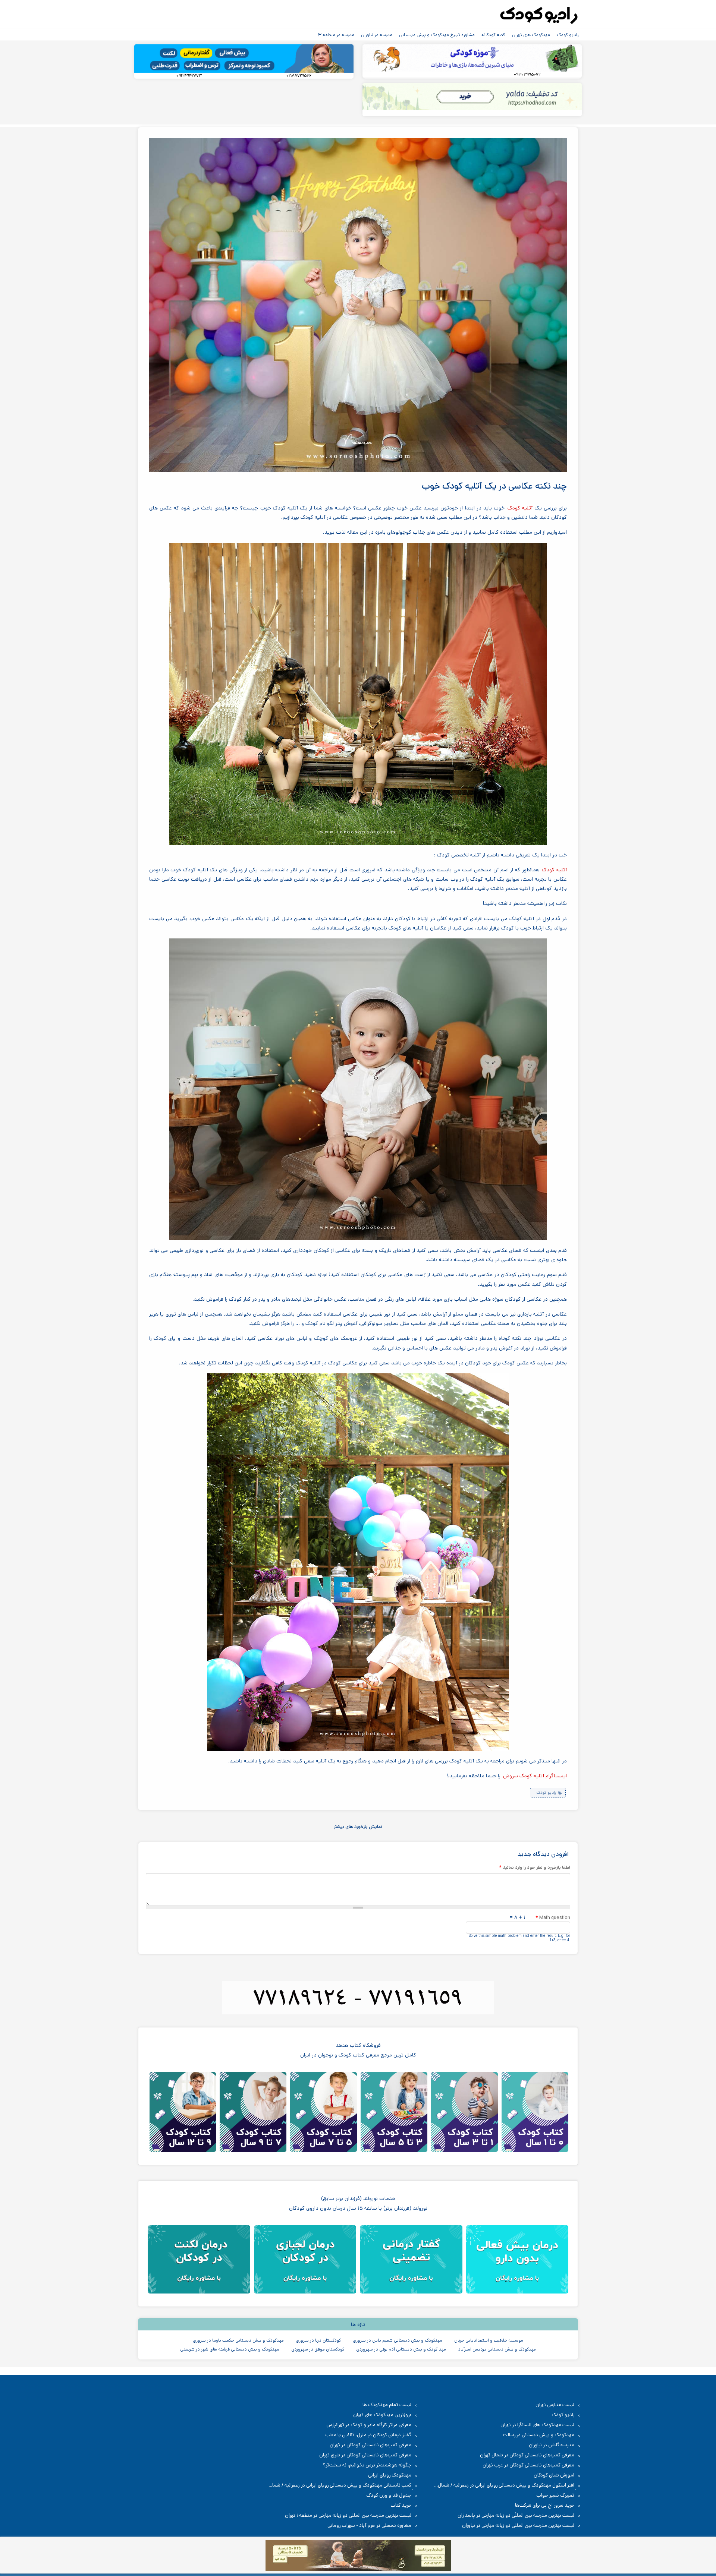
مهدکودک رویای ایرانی (390, 2475)
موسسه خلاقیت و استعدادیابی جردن (489, 2340)
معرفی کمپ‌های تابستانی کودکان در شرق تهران (365, 2455)
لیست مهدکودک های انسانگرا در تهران (537, 2425)
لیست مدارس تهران (555, 2405)
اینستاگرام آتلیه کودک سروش (535, 1776)
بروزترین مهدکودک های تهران (382, 2415)
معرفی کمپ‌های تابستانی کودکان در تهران (370, 2445)
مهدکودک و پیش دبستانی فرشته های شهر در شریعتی (230, 2349)
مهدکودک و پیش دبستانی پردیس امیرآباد (497, 2349)
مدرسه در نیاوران (377, 35)
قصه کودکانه (493, 35)
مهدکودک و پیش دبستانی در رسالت (539, 2435)
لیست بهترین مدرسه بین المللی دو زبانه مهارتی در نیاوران (518, 2526)
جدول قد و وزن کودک (389, 2495)
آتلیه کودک (520, 508)
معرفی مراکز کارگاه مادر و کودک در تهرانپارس (369, 2425)
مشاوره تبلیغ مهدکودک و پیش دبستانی (437, 35)
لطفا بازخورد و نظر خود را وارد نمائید (535, 1867)
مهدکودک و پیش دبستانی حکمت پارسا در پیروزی (238, 2340)
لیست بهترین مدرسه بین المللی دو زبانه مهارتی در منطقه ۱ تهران (348, 2515)
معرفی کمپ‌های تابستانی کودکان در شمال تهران (527, 2455)
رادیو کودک (568, 35)
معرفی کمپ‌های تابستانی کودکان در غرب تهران (528, 2465)
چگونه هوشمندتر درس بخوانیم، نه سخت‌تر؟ (367, 2465)
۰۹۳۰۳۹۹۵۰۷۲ (527, 75)
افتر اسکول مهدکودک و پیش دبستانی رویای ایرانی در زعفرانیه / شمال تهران (510, 2486)
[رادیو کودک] (539, 16)
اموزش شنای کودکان (554, 2475)
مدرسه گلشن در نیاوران (552, 2445)
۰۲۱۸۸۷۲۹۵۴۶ (299, 76)
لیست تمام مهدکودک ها (387, 2405)
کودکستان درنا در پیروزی (318, 2340)
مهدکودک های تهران (531, 35)
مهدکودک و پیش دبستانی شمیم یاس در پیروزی (398, 2340)
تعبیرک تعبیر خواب (555, 2495)
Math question (553, 1917)
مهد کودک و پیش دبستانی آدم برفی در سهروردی (401, 2349)
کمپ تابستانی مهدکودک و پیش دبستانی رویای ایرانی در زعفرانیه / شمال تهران (344, 2486)
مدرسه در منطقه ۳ (336, 35)
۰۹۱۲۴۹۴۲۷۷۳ (189, 76)
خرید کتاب (401, 2505)
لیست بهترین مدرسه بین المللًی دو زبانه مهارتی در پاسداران (516, 2515)
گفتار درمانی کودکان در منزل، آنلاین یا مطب (368, 2435)
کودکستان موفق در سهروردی (318, 2349)
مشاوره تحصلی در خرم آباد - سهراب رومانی (369, 2526)
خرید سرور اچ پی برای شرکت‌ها (545, 2505)
